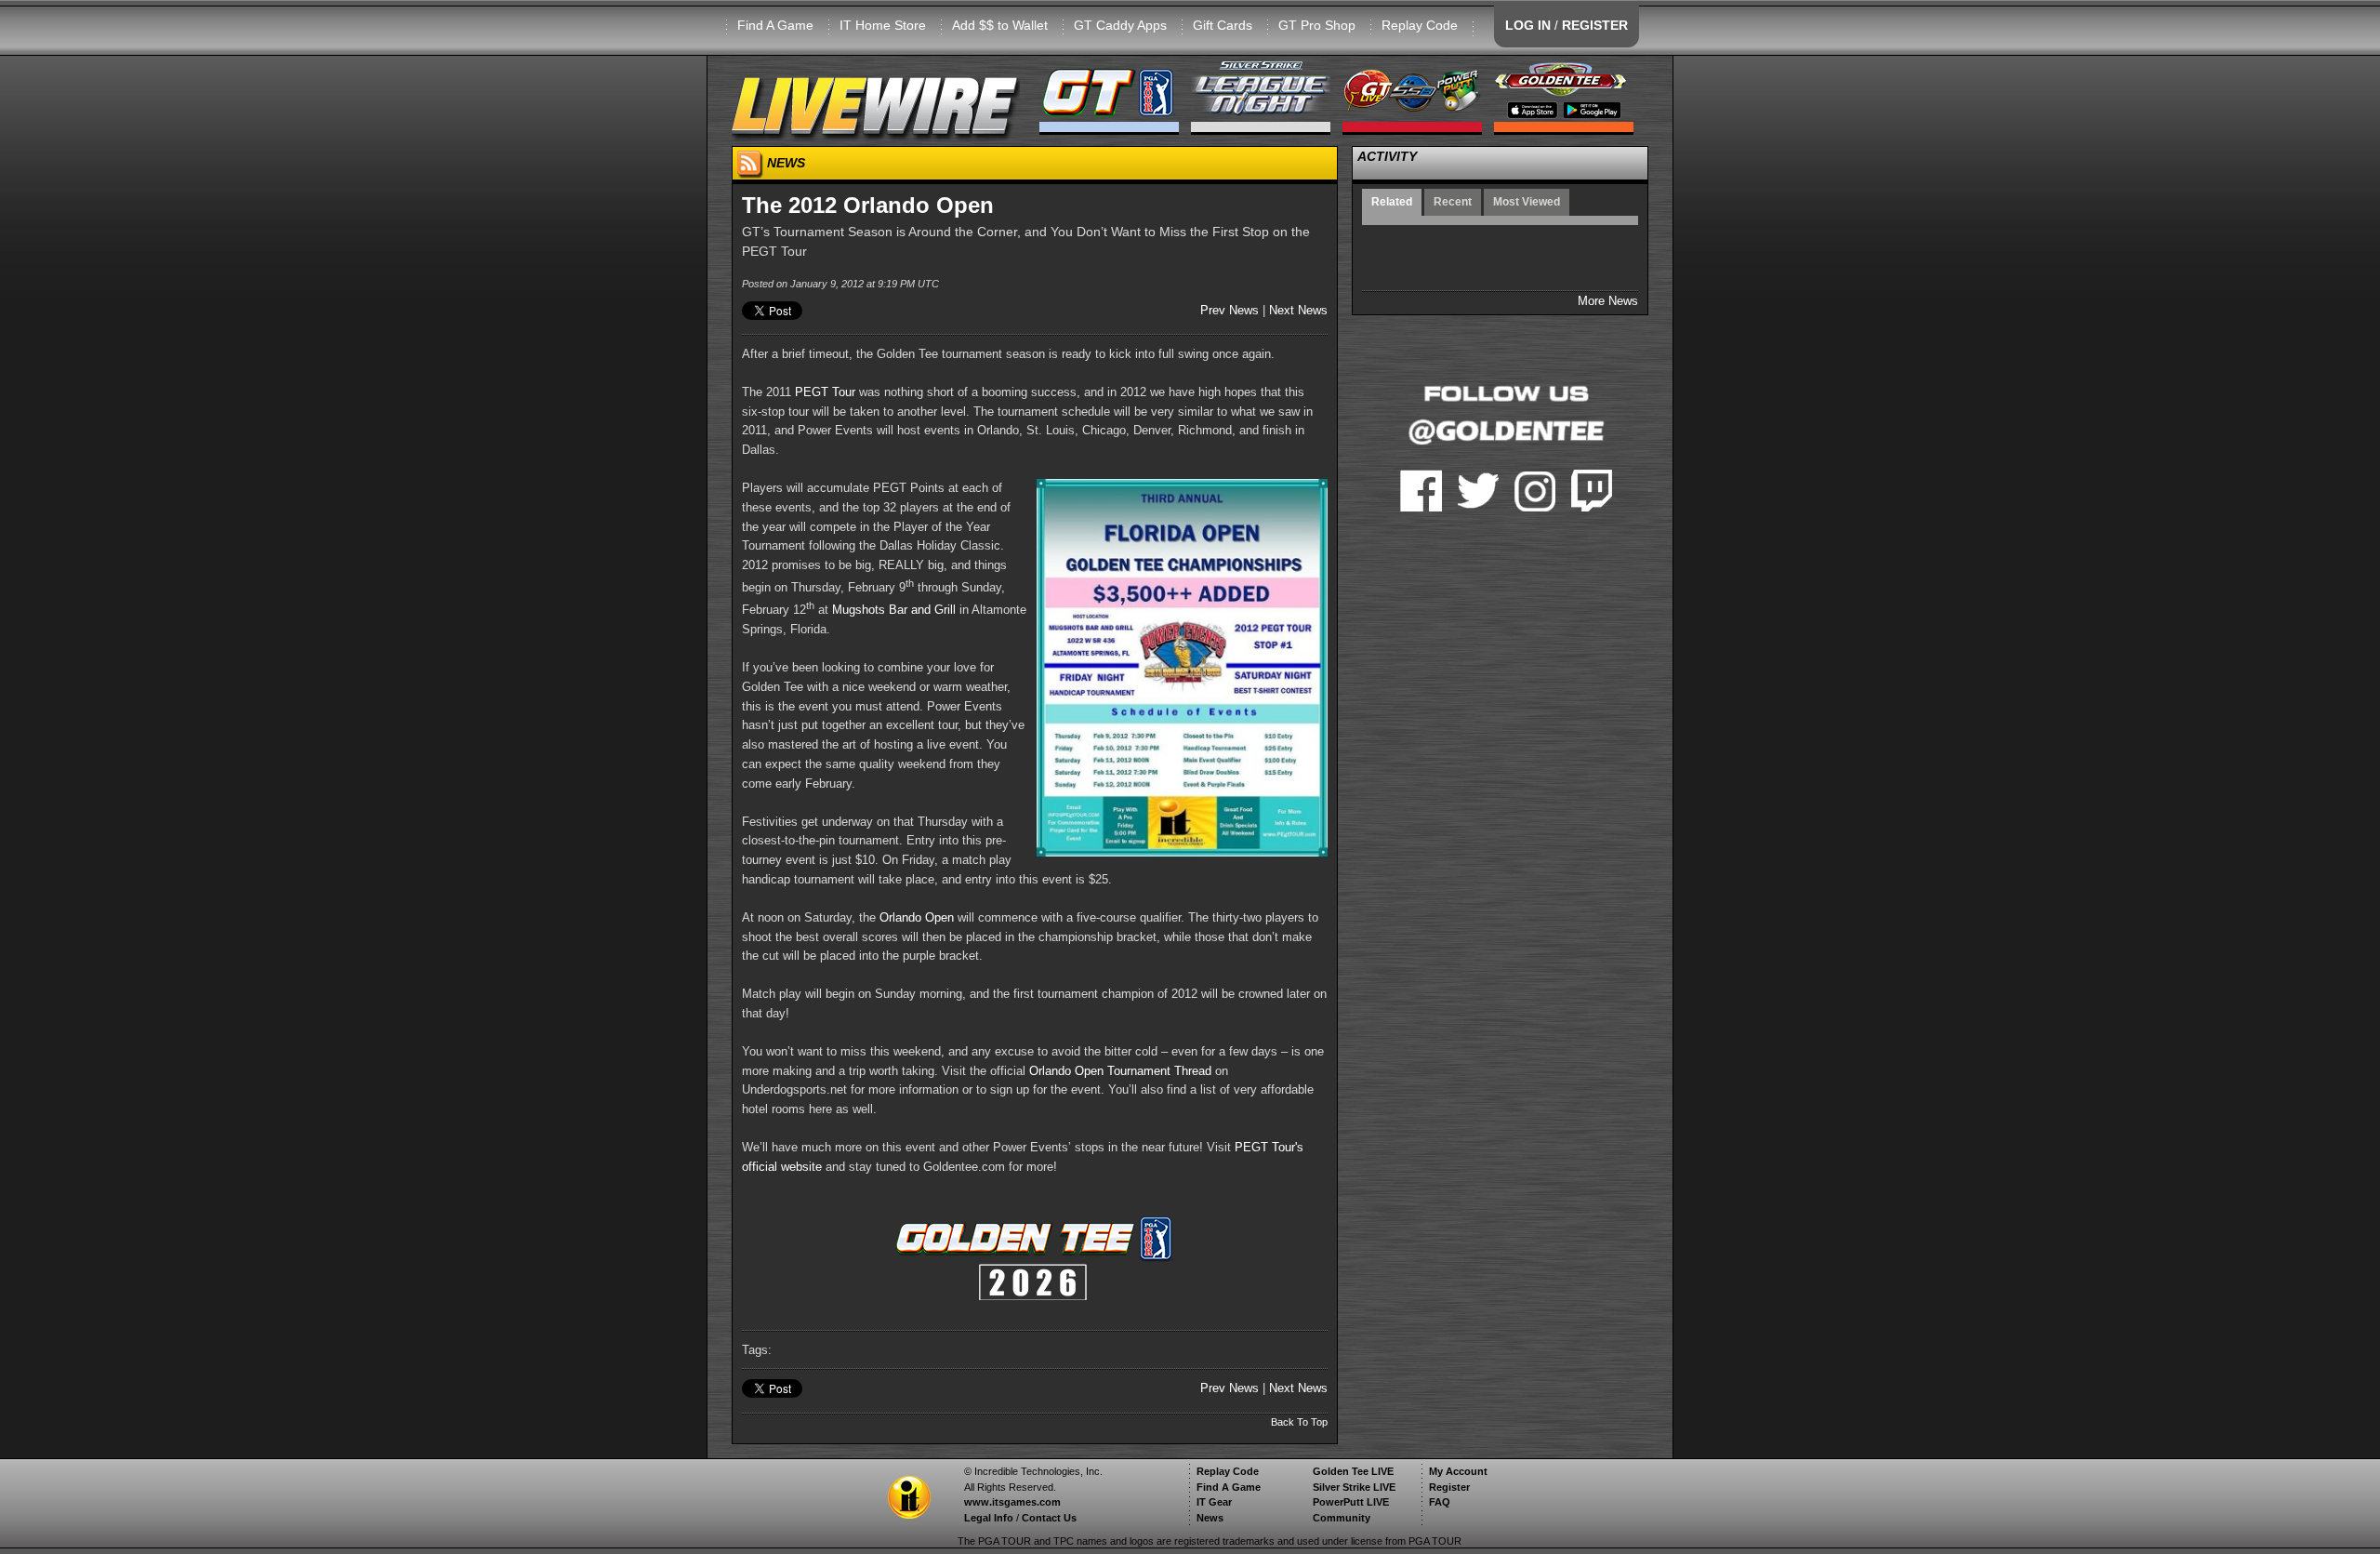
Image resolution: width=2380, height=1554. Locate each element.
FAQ (1440, 1502)
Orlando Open (917, 917)
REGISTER (1595, 25)
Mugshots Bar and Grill (894, 610)
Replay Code (1420, 25)
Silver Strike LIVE (1354, 1487)
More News (1608, 301)
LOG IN (1528, 25)
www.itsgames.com (1012, 1502)
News (1210, 1518)
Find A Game (775, 25)
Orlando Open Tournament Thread (1120, 1071)
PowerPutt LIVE (1351, 1502)
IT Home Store (883, 25)
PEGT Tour (825, 392)
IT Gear (1214, 1502)
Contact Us (1049, 1518)
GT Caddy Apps (1120, 25)
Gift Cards (1223, 25)
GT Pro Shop (1317, 25)
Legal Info (989, 1518)
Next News (1298, 310)
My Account (1458, 1471)
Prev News (1230, 310)
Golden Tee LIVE (1353, 1471)
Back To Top (1299, 1422)
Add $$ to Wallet (1000, 25)
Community (1342, 1518)
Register (1449, 1487)
